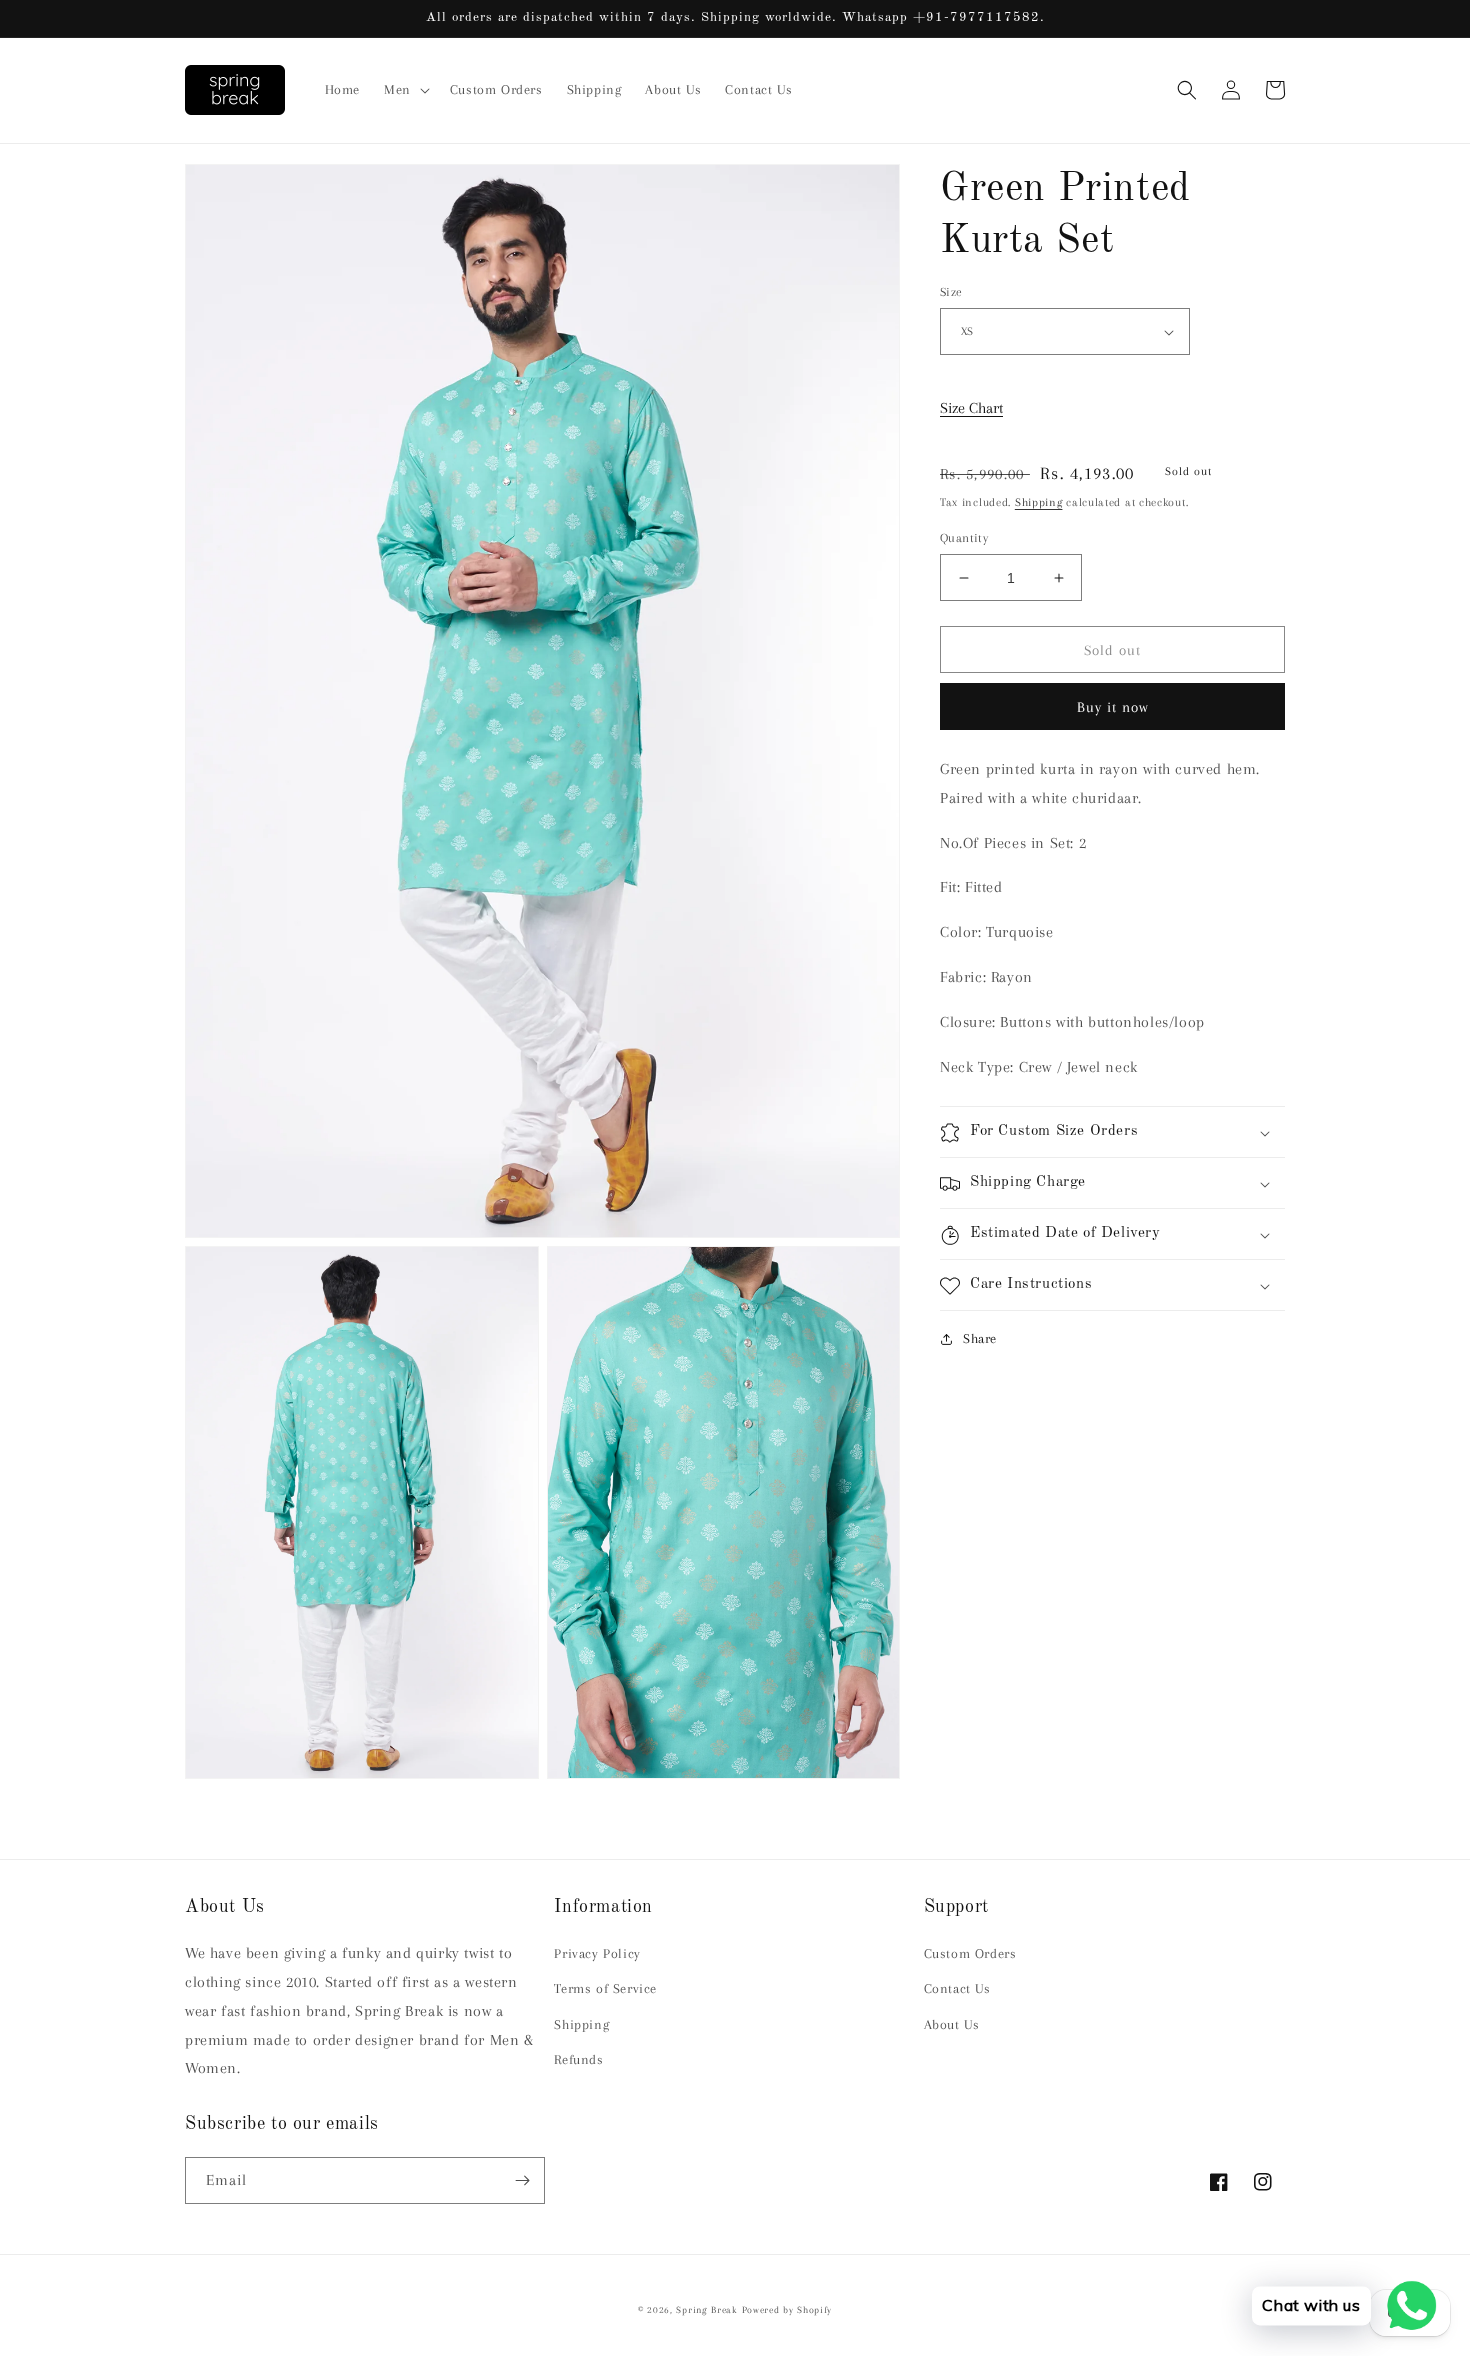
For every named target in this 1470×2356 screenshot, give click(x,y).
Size (951, 292)
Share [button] (980, 1339)
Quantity (964, 538)
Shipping (1039, 502)
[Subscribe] (522, 2180)
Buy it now (1113, 707)
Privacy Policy (597, 1953)
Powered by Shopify (787, 2309)
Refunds (578, 2059)
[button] (405, 90)
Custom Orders (970, 1953)
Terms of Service (605, 1988)
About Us (952, 2024)
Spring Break (706, 2309)
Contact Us (957, 1988)
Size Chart (971, 408)
